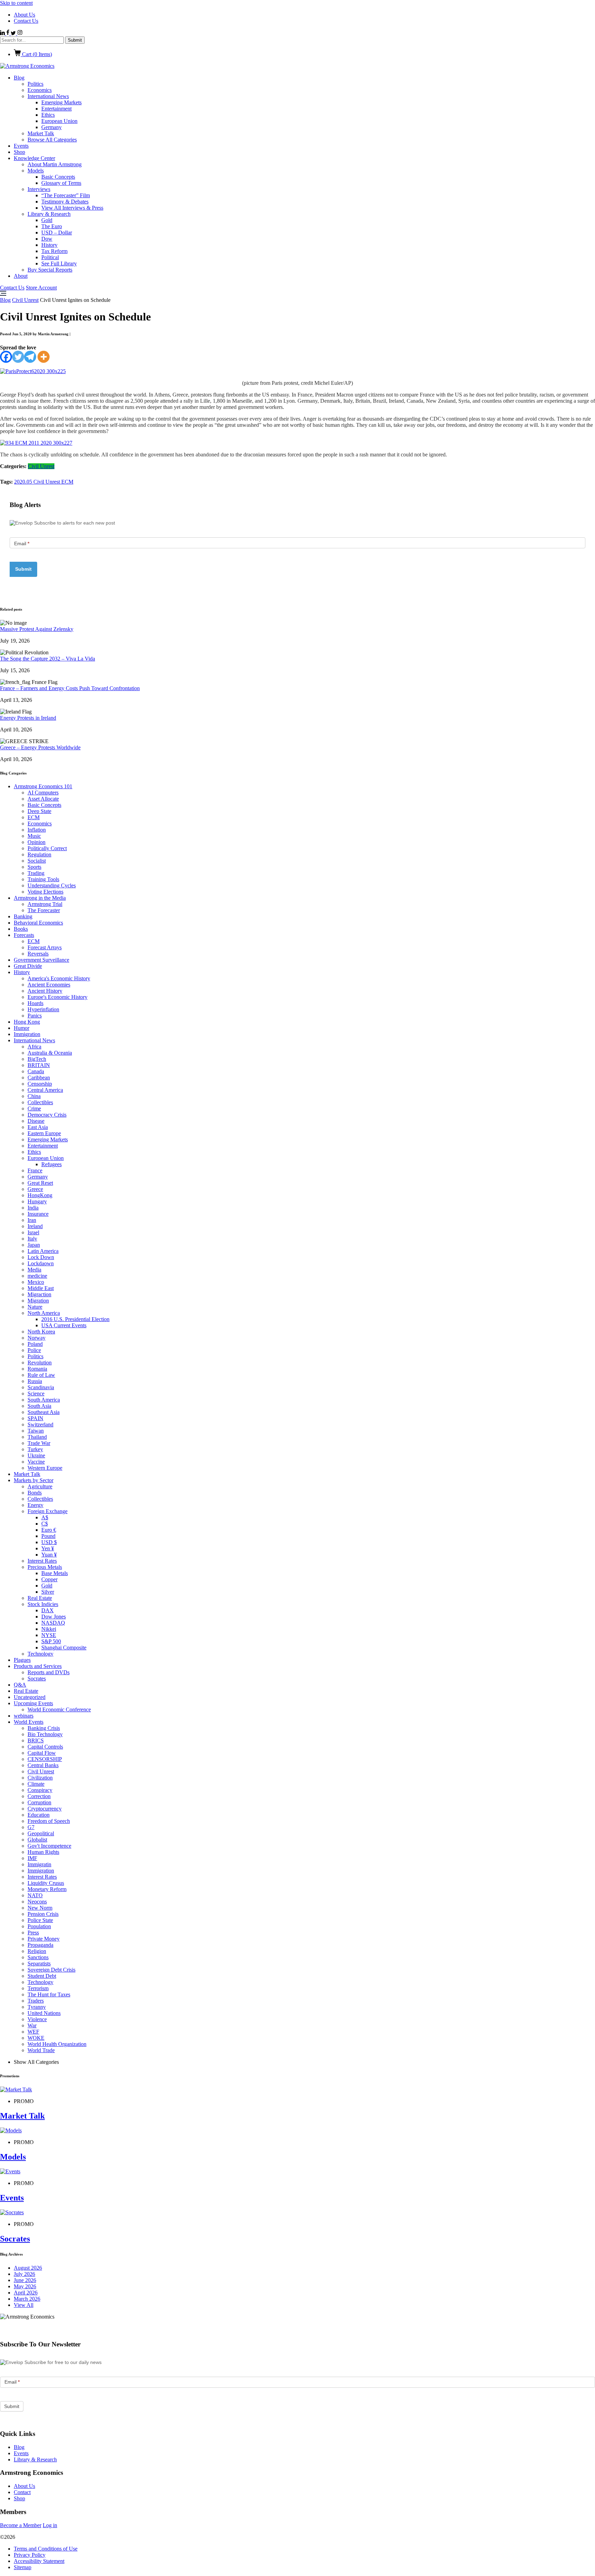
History (49, 245)
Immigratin (39, 1864)
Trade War (39, 1443)
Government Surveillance (41, 960)
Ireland (35, 1226)
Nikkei (49, 1629)
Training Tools (43, 879)
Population (39, 1926)
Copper (49, 1579)
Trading (36, 873)
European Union (59, 121)
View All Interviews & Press (72, 208)
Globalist (37, 1840)
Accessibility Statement (39, 2561)
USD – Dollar (57, 233)
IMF (32, 1858)
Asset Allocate (43, 799)
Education (39, 1815)
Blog (19, 78)
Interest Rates (42, 1561)
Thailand (37, 1437)
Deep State (39, 811)
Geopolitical (41, 1833)
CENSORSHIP (45, 1759)
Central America (45, 1090)
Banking (23, 916)
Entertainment (56, 109)
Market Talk (41, 133)
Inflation (37, 830)
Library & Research (49, 214)
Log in (50, 2525)
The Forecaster (44, 910)
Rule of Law (41, 1375)
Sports (34, 867)
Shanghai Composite (64, 1648)
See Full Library (59, 263)
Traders (36, 2001)
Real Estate (40, 1598)
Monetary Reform (47, 1889)
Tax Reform (54, 251)
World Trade (41, 2050)
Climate (36, 1784)
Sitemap (23, 2567)
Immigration (27, 1034)
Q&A (20, 1685)
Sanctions (38, 1957)
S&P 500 (51, 1641)
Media (34, 1270)
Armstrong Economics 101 (43, 786)
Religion (37, 1951)
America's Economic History (59, 978)
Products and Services (38, 1666)
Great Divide (28, 966)
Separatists (39, 1963)
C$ (45, 1524)
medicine (37, 1276)
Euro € (49, 1530)
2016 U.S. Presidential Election (75, 1319)
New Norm (40, 1908)
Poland (35, 1344)
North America (44, 1313)
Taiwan (36, 1431)
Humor (22, 1028)
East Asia (38, 1127)
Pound (48, 1536)
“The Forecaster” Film (66, 195)
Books (21, 929)
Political (50, 257)
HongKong (40, 1195)
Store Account (41, 288)
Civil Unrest (25, 300)
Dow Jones (54, 1617)
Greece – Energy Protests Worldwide (40, 747)
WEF (33, 2032)
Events (21, 146)
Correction (39, 1796)
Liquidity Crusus (46, 1883)
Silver (48, 1592)
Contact (22, 2492)
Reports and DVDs (49, 1672)
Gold (47, 220)
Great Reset (40, 1183)
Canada (36, 1071)
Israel (33, 1232)
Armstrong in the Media (40, 898)
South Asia (39, 1406)
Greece (35, 1189)
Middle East (41, 1288)
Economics (40, 90)
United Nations (44, 2013)
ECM (67, 482)
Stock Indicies (43, 1604)
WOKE (36, 2038)
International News (48, 96)
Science (36, 1393)
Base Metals (55, 1573)
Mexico (36, 1282)
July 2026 (24, 2274)
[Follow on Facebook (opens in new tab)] (8, 33)
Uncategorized (30, 1697)
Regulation (39, 854)
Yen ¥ (48, 1548)
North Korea (41, 1332)
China (34, 1096)
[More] (44, 357)
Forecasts (24, 935)
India (33, 1208)
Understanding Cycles (52, 885)
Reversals (38, 954)
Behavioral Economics (38, 923)
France (35, 1170)
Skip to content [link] (16, 3)
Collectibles (40, 1102)
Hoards (35, 1003)
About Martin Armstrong (55, 164)
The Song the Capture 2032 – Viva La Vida (48, 659)
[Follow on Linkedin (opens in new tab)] (3, 33)
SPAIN (35, 1418)
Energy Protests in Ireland (28, 718)
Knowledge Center (34, 158)
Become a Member (21, 2525)
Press (33, 1933)
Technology (40, 1654)
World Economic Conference (59, 1709)
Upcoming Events (33, 1703)
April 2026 (26, 2293)
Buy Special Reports (50, 270)
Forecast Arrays (45, 947)
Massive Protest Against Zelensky (37, 629)
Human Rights (43, 1852)
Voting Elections (45, 892)
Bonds (35, 1493)
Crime (34, 1108)
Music (34, 836)
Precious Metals (45, 1567)
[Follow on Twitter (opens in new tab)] (14, 33)
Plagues (22, 1660)
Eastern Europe (44, 1133)
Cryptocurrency (45, 1809)
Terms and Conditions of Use (46, 2549)
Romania (37, 1369)
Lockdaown (41, 1263)
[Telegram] (30, 357)
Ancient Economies (49, 985)
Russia (35, 1381)
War (32, 2025)
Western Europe (45, 1468)
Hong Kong (27, 1022)
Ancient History (45, 991)
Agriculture (40, 1486)
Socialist (37, 861)
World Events (29, 1722)
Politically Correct (47, 848)
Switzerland (40, 1424)
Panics (35, 1016)
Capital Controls (45, 1747)
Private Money (44, 1939)
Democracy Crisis (47, 1115)
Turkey (35, 1449)
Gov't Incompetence (49, 1846)
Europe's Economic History (58, 997)
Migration (38, 1301)
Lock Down (41, 1257)
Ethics (48, 115)
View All (24, 2305)
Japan (34, 1245)
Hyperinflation (43, 1009)
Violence (37, 2019)
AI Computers (43, 793)
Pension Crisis (43, 1914)
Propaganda (40, 1945)
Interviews (39, 189)
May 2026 (25, 2286)
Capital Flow (42, 1753)
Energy (35, 1505)
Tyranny (37, 2007)
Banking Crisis (44, 1728)
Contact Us (26, 21)
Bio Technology (45, 1734)
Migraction (39, 1294)
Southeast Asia (44, 1412)
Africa (34, 1047)
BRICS (36, 1740)
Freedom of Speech (49, 1821)
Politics (35, 84)
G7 (31, 1827)
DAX (48, 1610)
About (21, 276)
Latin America (43, 1251)
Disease (36, 1121)
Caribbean (39, 1078)
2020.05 (24, 482)
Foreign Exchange (48, 1511)
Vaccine (36, 1462)
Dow (47, 239)
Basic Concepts (58, 177)
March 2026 (27, 2299)
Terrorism (38, 1988)
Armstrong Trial (45, 904)
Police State (40, 1920)
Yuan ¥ (49, 1555)
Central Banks (43, 1765)
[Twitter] (18, 357)
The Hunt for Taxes (49, 1994)
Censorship (40, 1084)
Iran (32, 1220)
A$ (45, 1517)
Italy (32, 1239)
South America (44, 1400)
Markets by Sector (34, 1480)
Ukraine (36, 1455)
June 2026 (25, 2280)
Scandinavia (41, 1387)
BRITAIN (39, 1065)
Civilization (40, 1778)
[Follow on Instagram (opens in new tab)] (20, 33)
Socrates (37, 1678)
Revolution (40, 1363)
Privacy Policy (30, 2555)
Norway (36, 1338)
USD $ (49, 1542)
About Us (24, 15)
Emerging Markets (61, 102)
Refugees (51, 1164)
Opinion (36, 842)
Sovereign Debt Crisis (51, 1970)
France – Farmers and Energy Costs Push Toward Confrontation (70, 688)
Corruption (39, 1802)
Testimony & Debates (65, 202)
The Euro (52, 226)
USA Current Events (64, 1325)
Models (36, 171)
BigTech (37, 1059)
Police (34, 1350)
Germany (51, 127)
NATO (35, 1895)
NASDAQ (53, 1623)
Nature (35, 1307)
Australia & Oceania (50, 1053)
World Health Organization (57, 2044)
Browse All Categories (52, 140)
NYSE (49, 1635)
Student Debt (42, 1976)
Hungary (37, 1201)
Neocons (37, 1902)
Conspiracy (40, 1790)
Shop (19, 152)
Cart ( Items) (36, 54)
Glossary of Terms (61, 183)
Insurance (38, 1214)
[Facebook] (6, 357)
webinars (24, 1716)
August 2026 (28, 2268)
